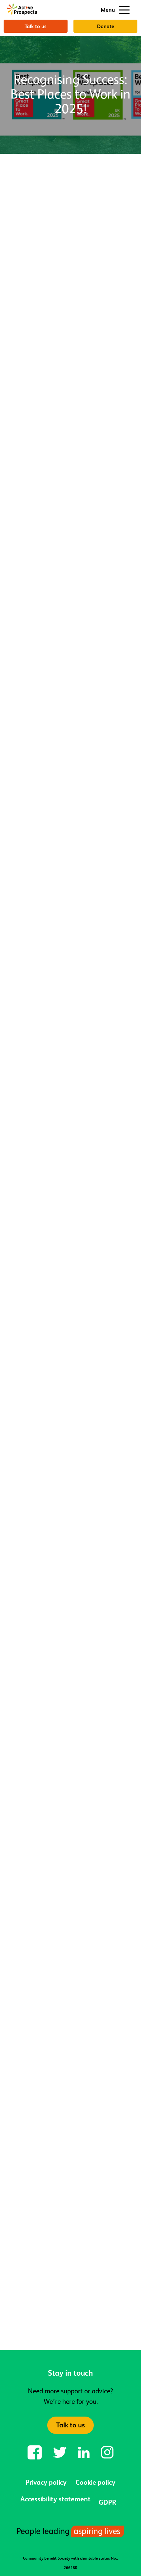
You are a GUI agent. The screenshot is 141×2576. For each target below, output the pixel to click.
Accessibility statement (55, 2499)
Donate (106, 26)
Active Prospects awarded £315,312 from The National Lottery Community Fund (64, 1983)
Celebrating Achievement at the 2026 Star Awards (70, 2138)
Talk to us (36, 26)
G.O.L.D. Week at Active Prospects (56, 2288)
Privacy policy (46, 2482)
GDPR (107, 2502)
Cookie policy (95, 2482)
